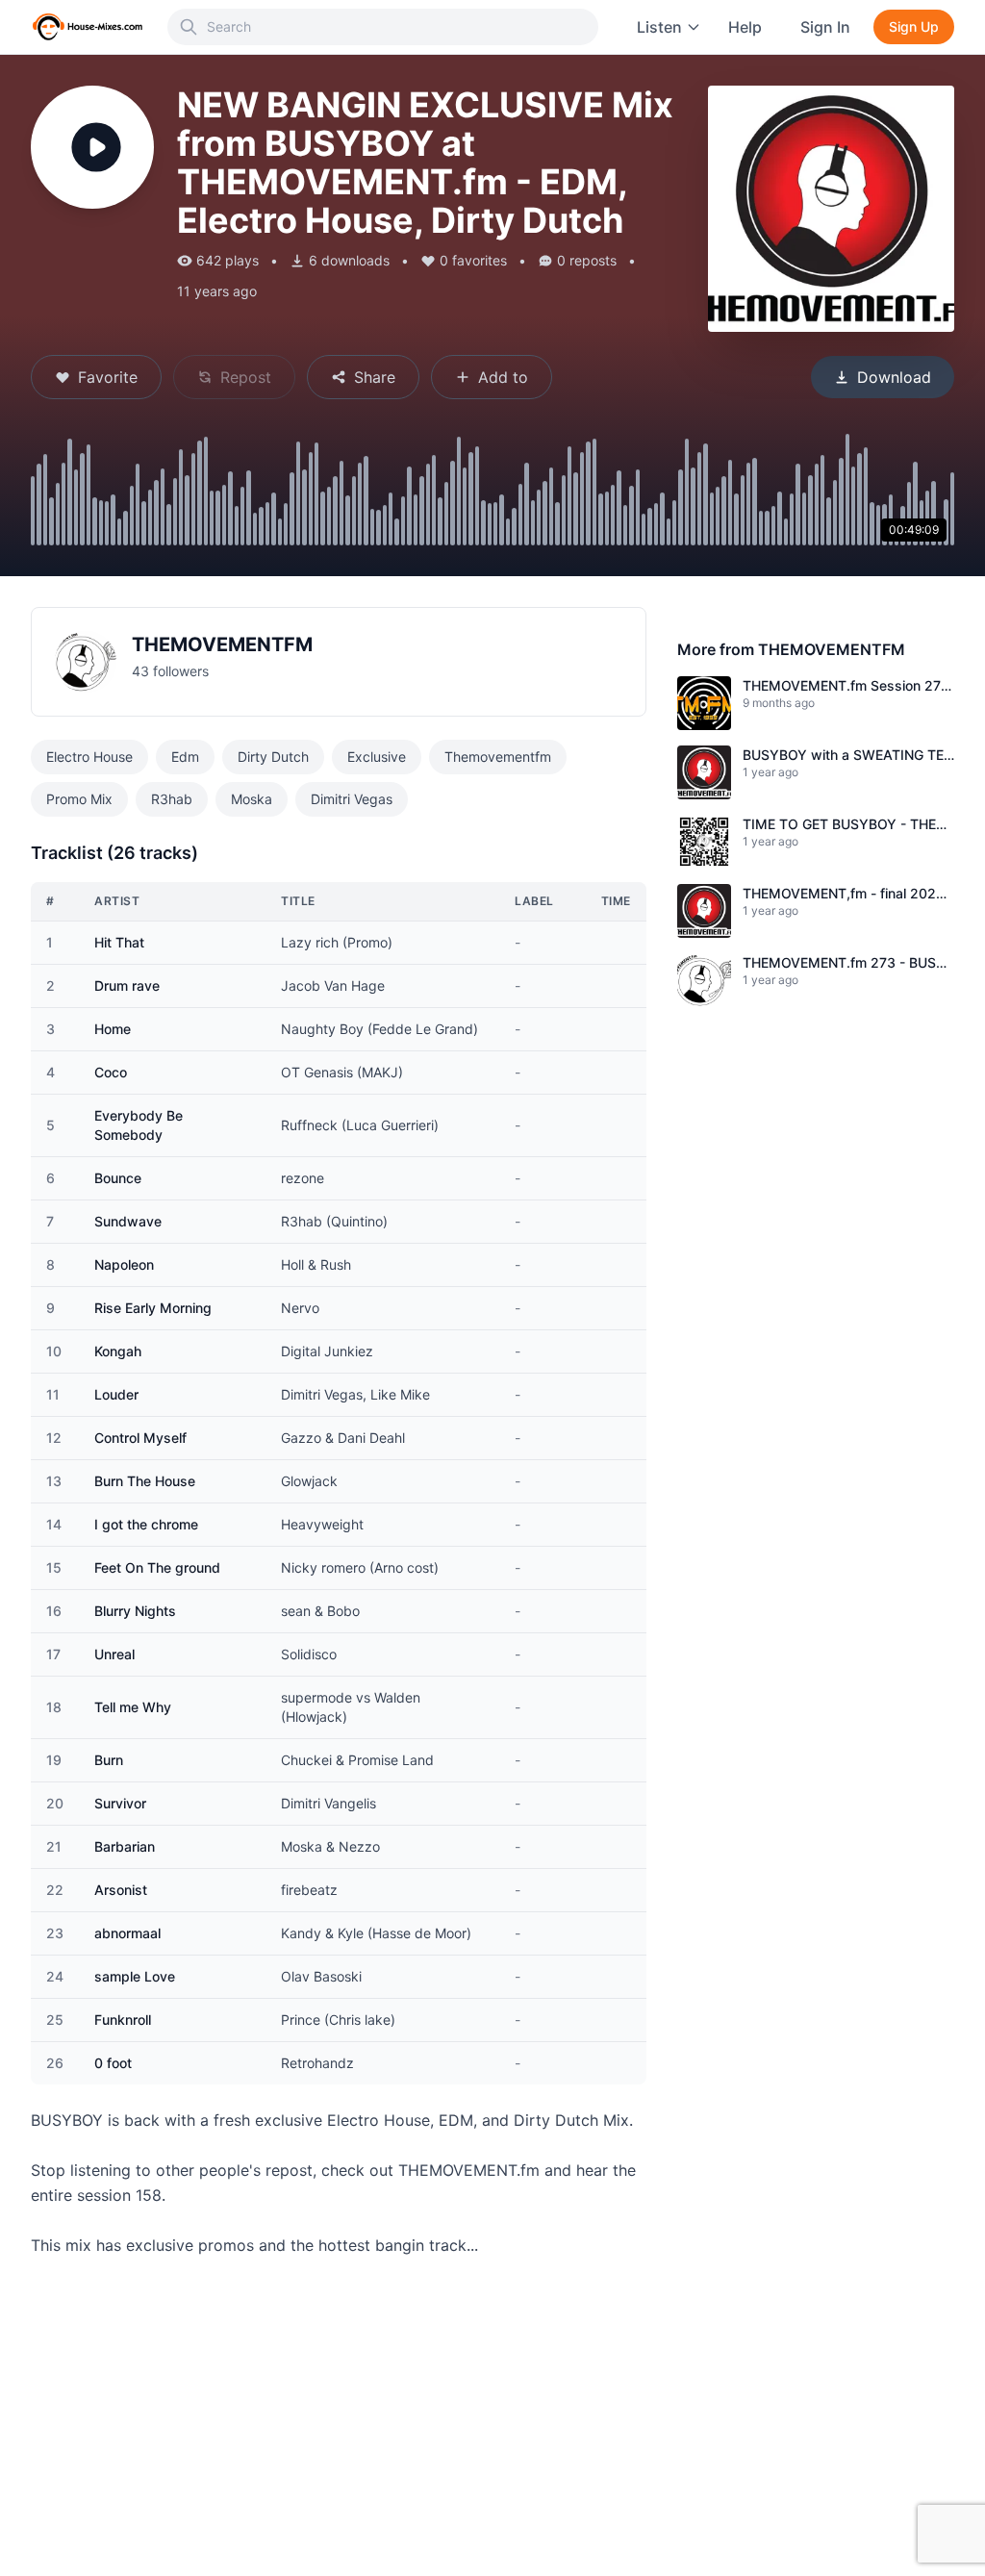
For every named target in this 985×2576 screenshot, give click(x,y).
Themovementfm (498, 757)
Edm (185, 757)
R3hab (172, 799)
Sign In (825, 27)
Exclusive (377, 757)
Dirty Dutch (273, 757)
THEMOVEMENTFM (222, 644)
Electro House (89, 757)
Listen (659, 27)
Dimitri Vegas (352, 799)
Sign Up (914, 26)
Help (745, 27)
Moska (252, 799)
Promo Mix (79, 799)
